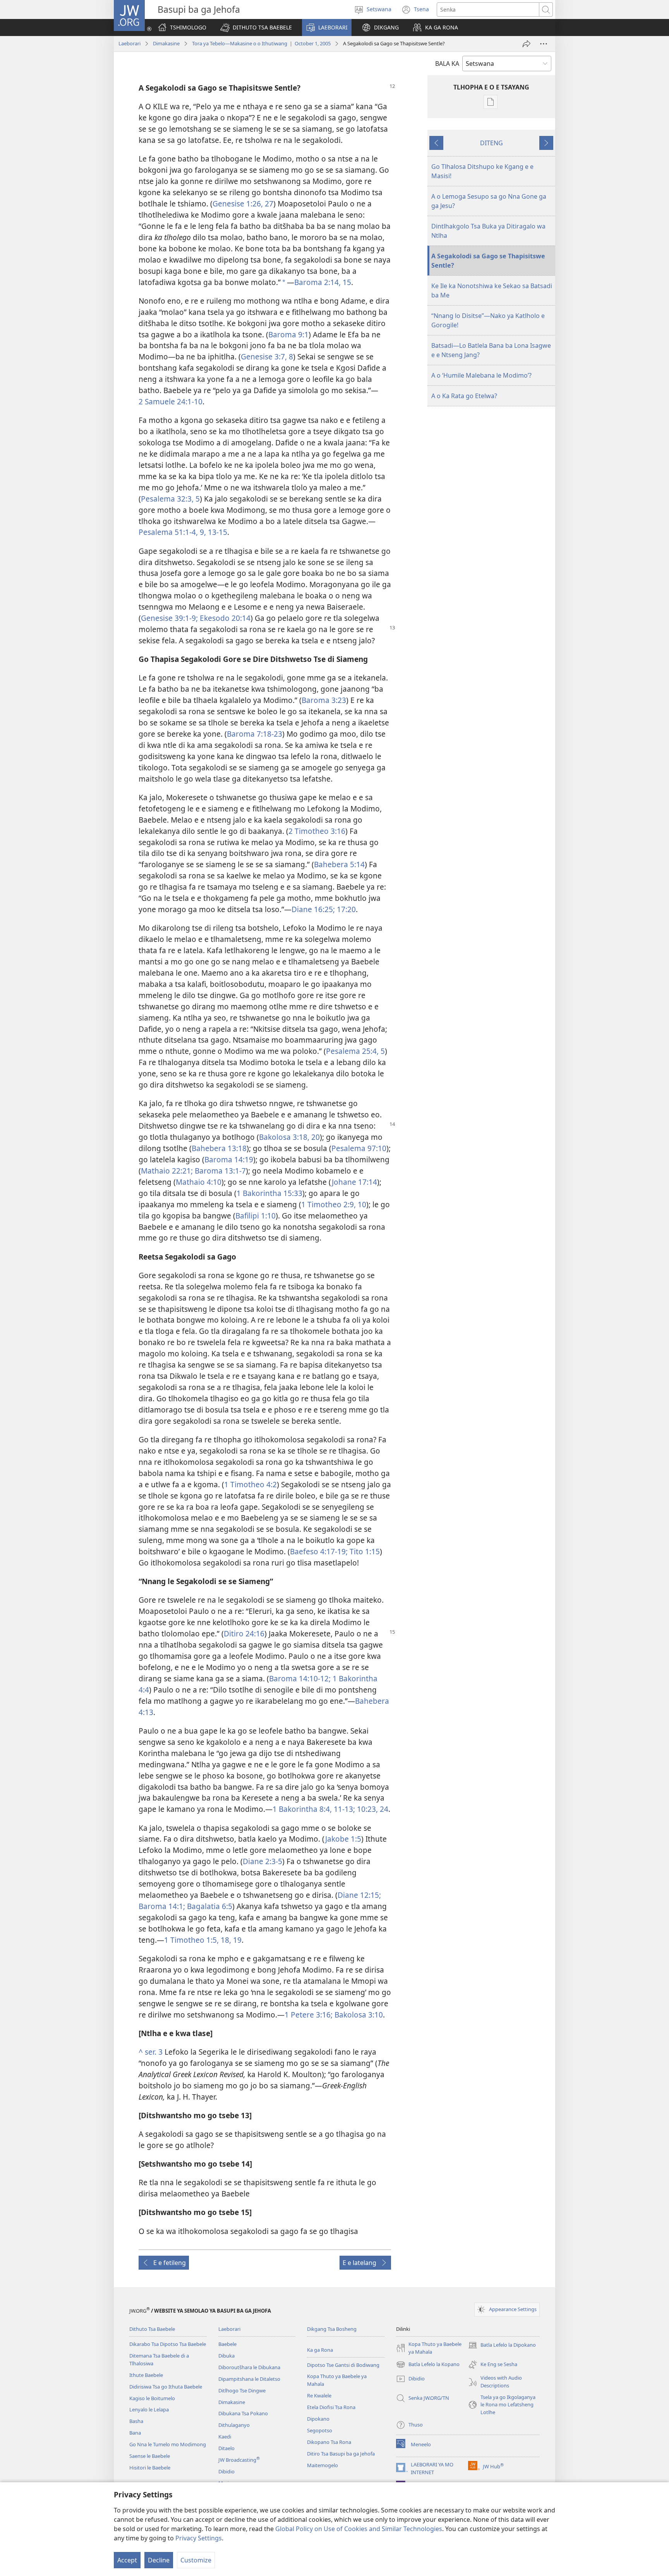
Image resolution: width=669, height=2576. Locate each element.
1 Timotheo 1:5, (191, 1940)
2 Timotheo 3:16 (317, 831)
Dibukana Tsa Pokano (243, 2413)
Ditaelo (226, 2448)
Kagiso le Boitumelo (152, 2398)
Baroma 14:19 (229, 1159)
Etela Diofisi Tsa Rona (331, 2407)
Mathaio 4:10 (199, 1182)
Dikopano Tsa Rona (329, 2442)
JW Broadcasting (239, 2460)
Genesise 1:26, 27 (243, 204)
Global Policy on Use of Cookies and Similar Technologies (359, 2529)
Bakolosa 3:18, (284, 1137)
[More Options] (544, 44)
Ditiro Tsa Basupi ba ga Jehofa (341, 2454)
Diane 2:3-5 (262, 1861)
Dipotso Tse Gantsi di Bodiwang (343, 2365)
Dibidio (226, 2471)
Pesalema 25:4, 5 (355, 1051)
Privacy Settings (199, 2538)
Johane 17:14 (354, 1182)
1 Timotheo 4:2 (250, 1484)
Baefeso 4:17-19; (319, 1551)
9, (202, 532)
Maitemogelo (322, 2465)
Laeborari (130, 43)
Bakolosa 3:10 (358, 2015)
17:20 (345, 909)
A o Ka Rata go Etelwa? (464, 396)
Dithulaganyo (234, 2425)
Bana (135, 2433)
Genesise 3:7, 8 (267, 357)
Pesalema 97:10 (359, 1148)
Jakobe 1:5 (343, 1839)
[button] (256, 27)
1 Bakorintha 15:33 (269, 1193)
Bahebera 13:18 (219, 1148)
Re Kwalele (319, 2396)
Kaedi (225, 2437)
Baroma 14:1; (162, 1906)
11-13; (343, 1809)
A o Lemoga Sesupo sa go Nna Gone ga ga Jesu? (489, 201)
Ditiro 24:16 (244, 1633)
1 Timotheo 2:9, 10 (334, 1204)
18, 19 (230, 1940)
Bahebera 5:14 (339, 864)
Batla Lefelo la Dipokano (502, 2346)
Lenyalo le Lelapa (149, 2409)
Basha (136, 2421)
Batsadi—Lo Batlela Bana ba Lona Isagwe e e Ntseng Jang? (491, 350)
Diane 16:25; (313, 909)
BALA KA (447, 64)
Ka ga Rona (320, 2350)
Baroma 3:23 (324, 700)
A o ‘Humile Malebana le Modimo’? (481, 375)
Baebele (227, 2344)
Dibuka (226, 2356)
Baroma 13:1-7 (219, 1171)
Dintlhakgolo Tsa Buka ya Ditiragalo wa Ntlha (488, 231)
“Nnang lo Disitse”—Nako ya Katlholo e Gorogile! (488, 320)
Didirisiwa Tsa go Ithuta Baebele (166, 2387)
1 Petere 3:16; (309, 2015)
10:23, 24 (372, 1809)
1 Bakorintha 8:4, (302, 1809)
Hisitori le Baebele (150, 2468)
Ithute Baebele (146, 2375)
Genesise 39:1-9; (169, 618)
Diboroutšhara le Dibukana (249, 2367)
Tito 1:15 (364, 1551)
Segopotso (320, 2430)
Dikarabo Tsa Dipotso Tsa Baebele (168, 2344)
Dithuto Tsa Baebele (152, 2329)
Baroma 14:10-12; (300, 1678)
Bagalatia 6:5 (209, 1906)
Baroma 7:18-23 (255, 734)
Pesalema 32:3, (167, 499)
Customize (196, 2560)
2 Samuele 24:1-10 (171, 401)
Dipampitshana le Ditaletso (249, 2379)
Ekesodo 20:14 (224, 618)
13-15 (217, 532)
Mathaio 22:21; (167, 1171)
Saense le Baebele (150, 2456)
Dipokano (318, 2419)
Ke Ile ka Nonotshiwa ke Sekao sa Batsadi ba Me (492, 290)
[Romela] (527, 44)
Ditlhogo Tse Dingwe (242, 2390)
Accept (127, 2560)
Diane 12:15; (359, 1895)
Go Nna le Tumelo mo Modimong (168, 2444)
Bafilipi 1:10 (256, 1216)
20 (315, 1137)
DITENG (491, 143)
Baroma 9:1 (288, 334)
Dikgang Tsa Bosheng (332, 2329)
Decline (159, 2560)
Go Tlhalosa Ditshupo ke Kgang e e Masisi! (482, 171)
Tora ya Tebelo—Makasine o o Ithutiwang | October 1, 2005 (261, 43)
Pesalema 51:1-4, (168, 532)
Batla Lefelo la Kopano (428, 2365)
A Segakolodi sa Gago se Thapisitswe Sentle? (488, 261)
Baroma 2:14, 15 (323, 282)
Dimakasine (166, 43)
